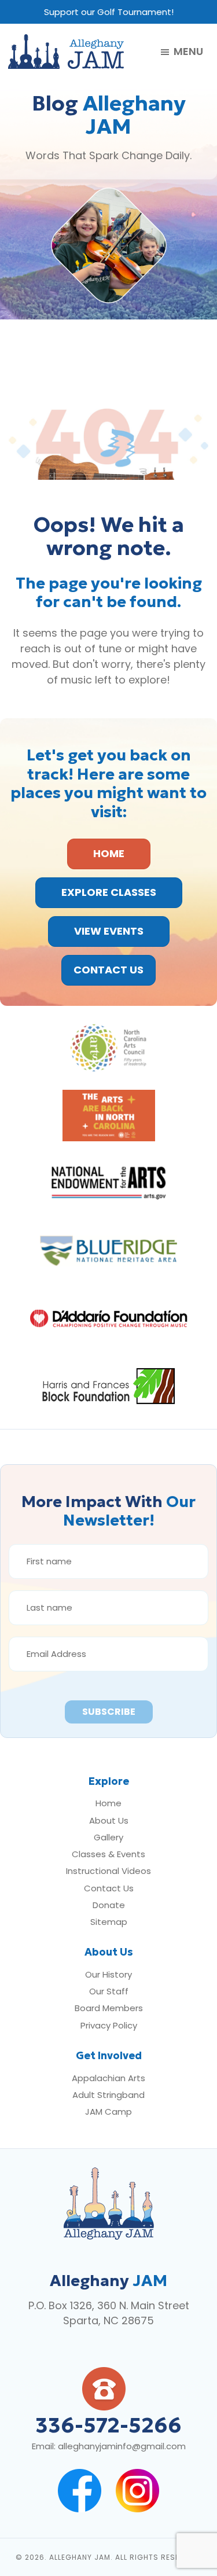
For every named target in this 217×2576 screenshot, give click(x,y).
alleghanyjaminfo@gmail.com (122, 2446)
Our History (108, 1974)
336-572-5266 (108, 2425)
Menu (188, 52)
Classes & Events (108, 1854)
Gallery (108, 1837)
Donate (109, 1905)
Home (108, 1803)
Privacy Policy (109, 2025)
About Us (109, 1820)
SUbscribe (109, 1712)
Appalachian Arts (108, 2078)
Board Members (109, 2008)
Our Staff (109, 1991)
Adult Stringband (108, 2095)
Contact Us (109, 1888)
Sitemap (109, 1922)
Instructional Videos (108, 1871)
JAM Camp (108, 2112)
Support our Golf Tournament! (109, 12)
